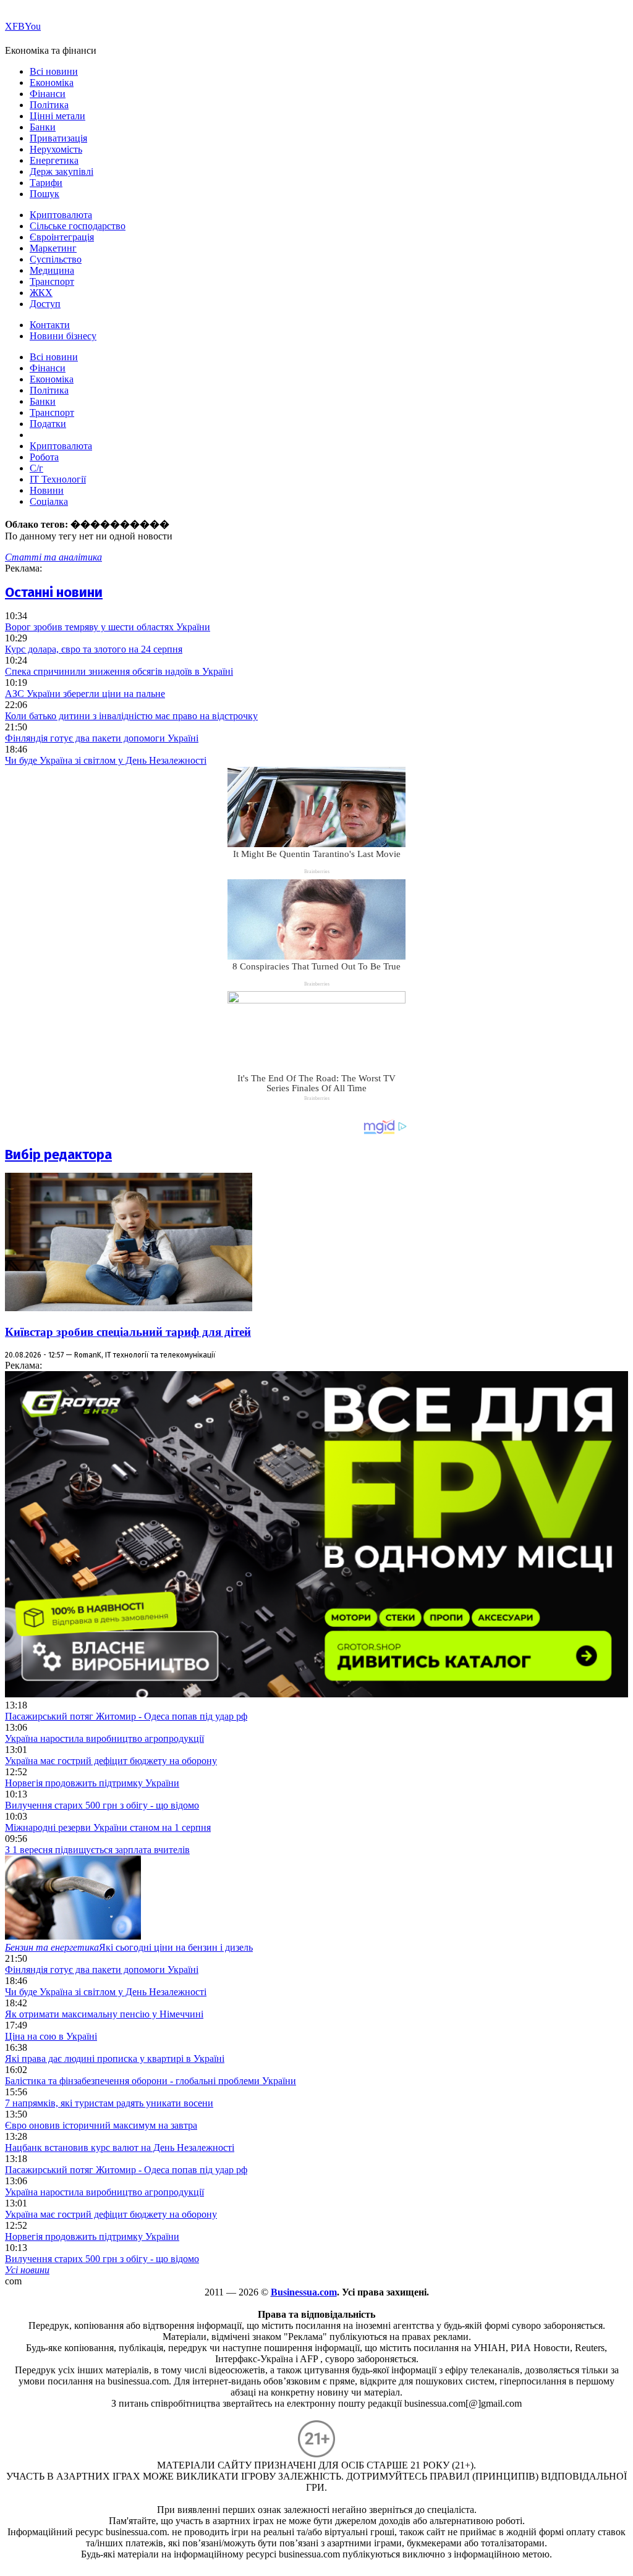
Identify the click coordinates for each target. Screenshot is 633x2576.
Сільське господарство (78, 226)
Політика (49, 105)
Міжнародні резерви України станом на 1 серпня (108, 1827)
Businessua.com (304, 2292)
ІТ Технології (58, 479)
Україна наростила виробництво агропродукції (104, 1738)
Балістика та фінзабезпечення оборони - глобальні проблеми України (151, 2081)
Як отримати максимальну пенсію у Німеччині (104, 2014)
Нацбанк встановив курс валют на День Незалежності (120, 2147)
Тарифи (46, 183)
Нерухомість (56, 149)
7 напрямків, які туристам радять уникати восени (109, 2103)
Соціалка (49, 501)
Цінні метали (57, 116)
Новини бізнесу (63, 336)
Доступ (45, 304)
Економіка (52, 82)
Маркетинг (53, 248)
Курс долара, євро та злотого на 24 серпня (94, 649)
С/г (36, 468)
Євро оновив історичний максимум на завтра (101, 2125)
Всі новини (54, 71)
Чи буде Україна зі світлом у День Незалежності (106, 760)
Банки (43, 127)
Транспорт (52, 281)
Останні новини (54, 592)
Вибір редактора (58, 1155)
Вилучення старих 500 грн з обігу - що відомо (102, 1805)
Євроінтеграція (62, 237)
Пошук (45, 194)
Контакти (50, 325)
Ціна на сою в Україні (51, 2036)
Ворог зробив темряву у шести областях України (108, 627)
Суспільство (56, 259)
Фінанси (48, 94)
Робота (44, 457)
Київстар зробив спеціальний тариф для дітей (128, 1332)
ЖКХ (41, 293)
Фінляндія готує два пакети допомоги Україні (102, 738)
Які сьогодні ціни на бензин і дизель (129, 1947)
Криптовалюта (61, 215)
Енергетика (54, 160)
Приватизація (58, 138)
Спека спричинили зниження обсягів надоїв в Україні (119, 671)
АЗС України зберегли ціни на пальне (85, 694)
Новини (47, 490)
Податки (48, 424)
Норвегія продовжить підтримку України (92, 1783)
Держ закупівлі (62, 171)
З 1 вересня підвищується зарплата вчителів (97, 1850)
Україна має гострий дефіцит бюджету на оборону (111, 1761)
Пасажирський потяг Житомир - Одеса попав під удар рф (126, 1716)
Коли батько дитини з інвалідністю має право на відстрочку (131, 716)
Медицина (52, 270)
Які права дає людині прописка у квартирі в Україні (115, 2059)
